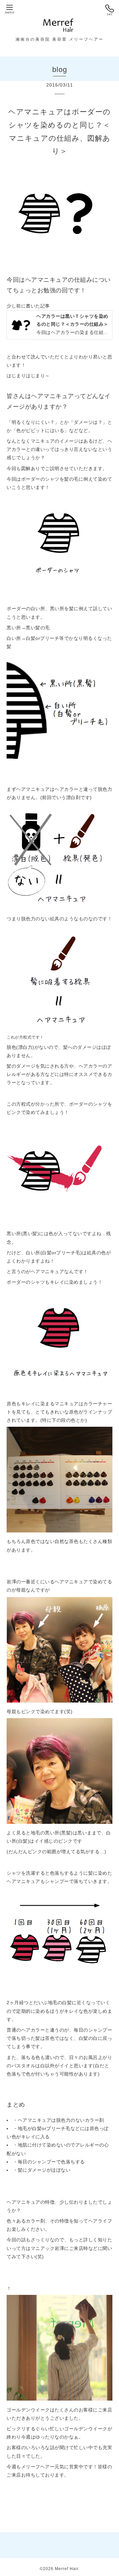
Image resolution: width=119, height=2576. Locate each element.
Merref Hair (67, 2569)
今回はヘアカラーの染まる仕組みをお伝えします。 (73, 324)
